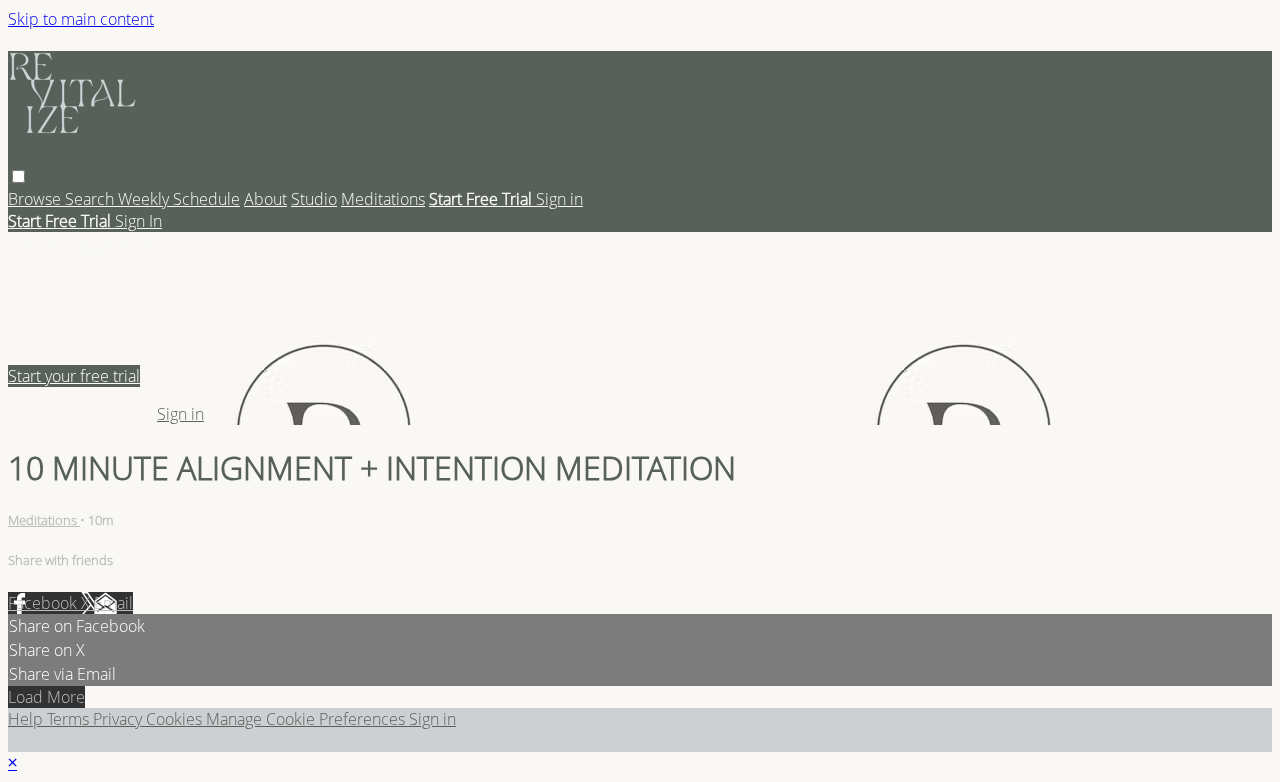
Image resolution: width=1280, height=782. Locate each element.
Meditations (383, 199)
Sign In (138, 221)
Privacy (119, 719)
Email (113, 603)
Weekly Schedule (179, 199)
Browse (36, 199)
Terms (70, 719)
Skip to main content (81, 19)
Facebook (44, 603)
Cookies (176, 719)
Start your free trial (74, 376)
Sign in (559, 199)
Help (27, 719)
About (265, 199)
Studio (314, 199)
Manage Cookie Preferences (307, 719)
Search (91, 199)
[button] (18, 176)
